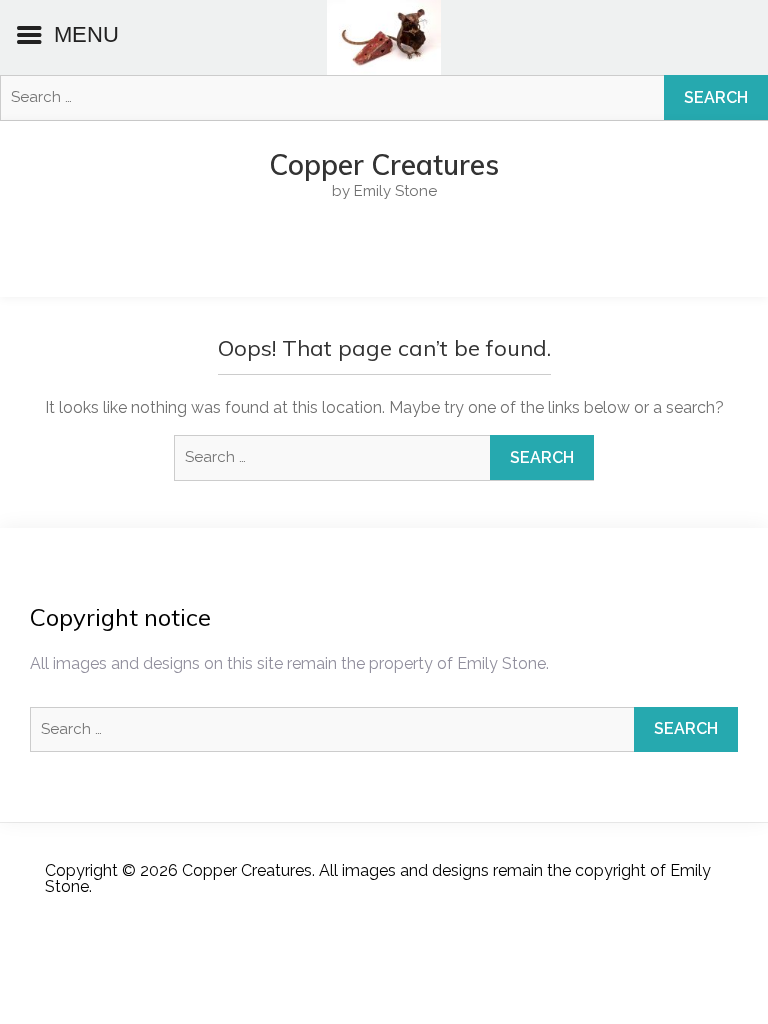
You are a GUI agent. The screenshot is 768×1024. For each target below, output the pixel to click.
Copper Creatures (384, 165)
